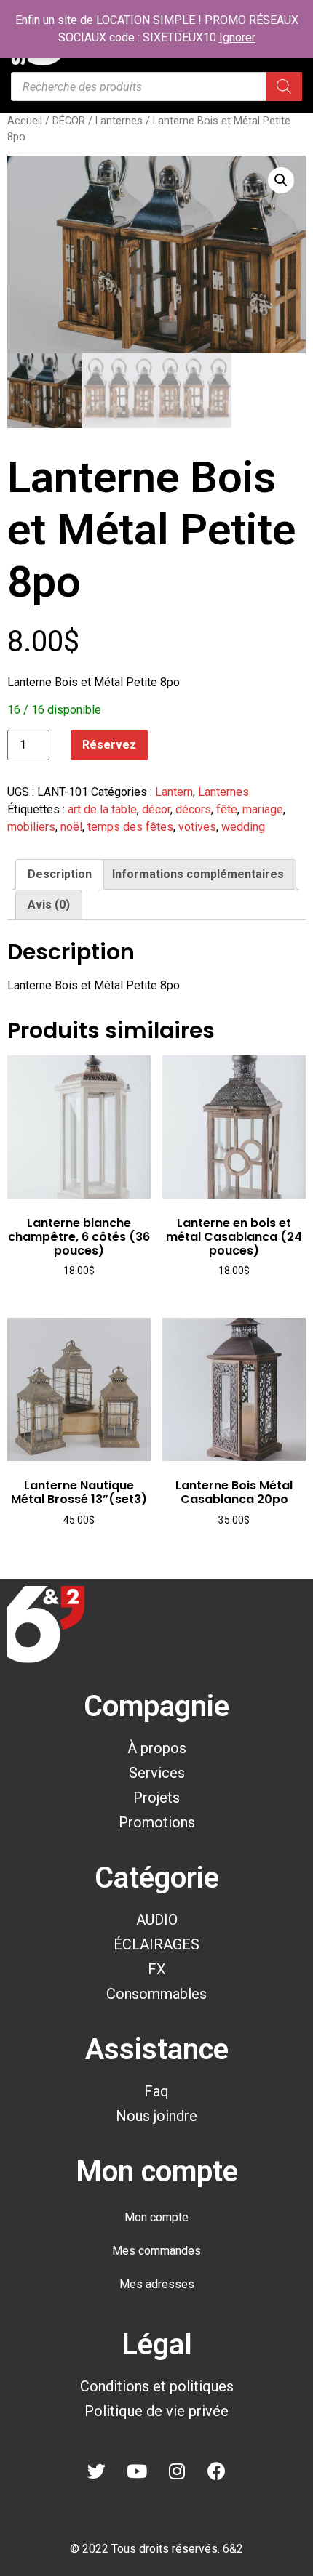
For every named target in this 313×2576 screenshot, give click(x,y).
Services (157, 1773)
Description (60, 874)
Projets (156, 1798)
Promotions (157, 1822)
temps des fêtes (130, 827)
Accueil (25, 121)
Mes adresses (157, 2284)
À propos (157, 1748)
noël (71, 827)
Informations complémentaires (198, 874)
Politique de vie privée (156, 2411)
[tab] (60, 874)
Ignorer (237, 37)
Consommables (156, 1994)
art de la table (102, 809)
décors (193, 809)
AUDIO (157, 1920)
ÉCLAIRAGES (156, 1944)
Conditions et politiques (157, 2386)
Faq (156, 2091)
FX (157, 1969)
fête (227, 809)
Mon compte (156, 2217)
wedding (243, 827)
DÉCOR (69, 121)
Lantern (174, 792)
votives (197, 827)
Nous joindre (156, 2116)
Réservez (109, 745)
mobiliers (31, 827)
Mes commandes (156, 2251)
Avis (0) (49, 905)
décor (156, 809)
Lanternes (119, 121)
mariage (263, 809)
